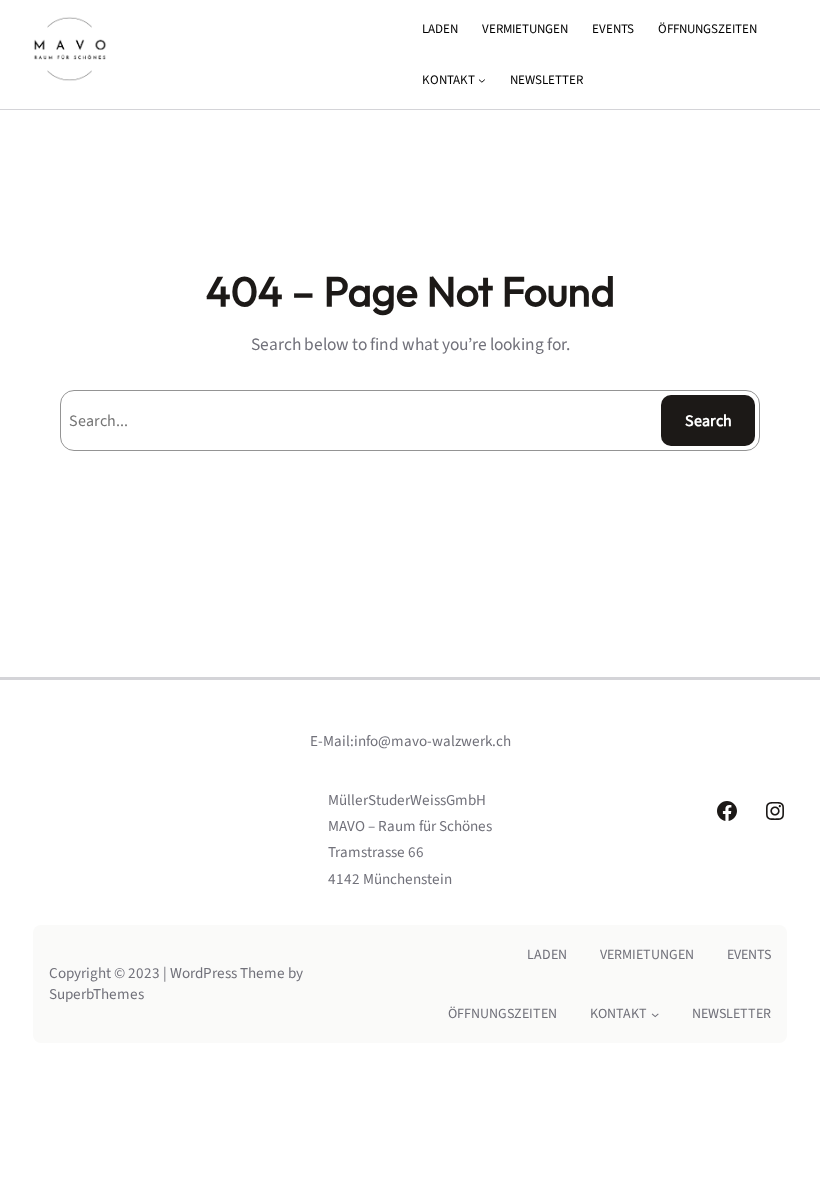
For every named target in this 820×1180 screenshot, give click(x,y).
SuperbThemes (96, 994)
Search (708, 421)
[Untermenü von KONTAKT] (482, 80)
